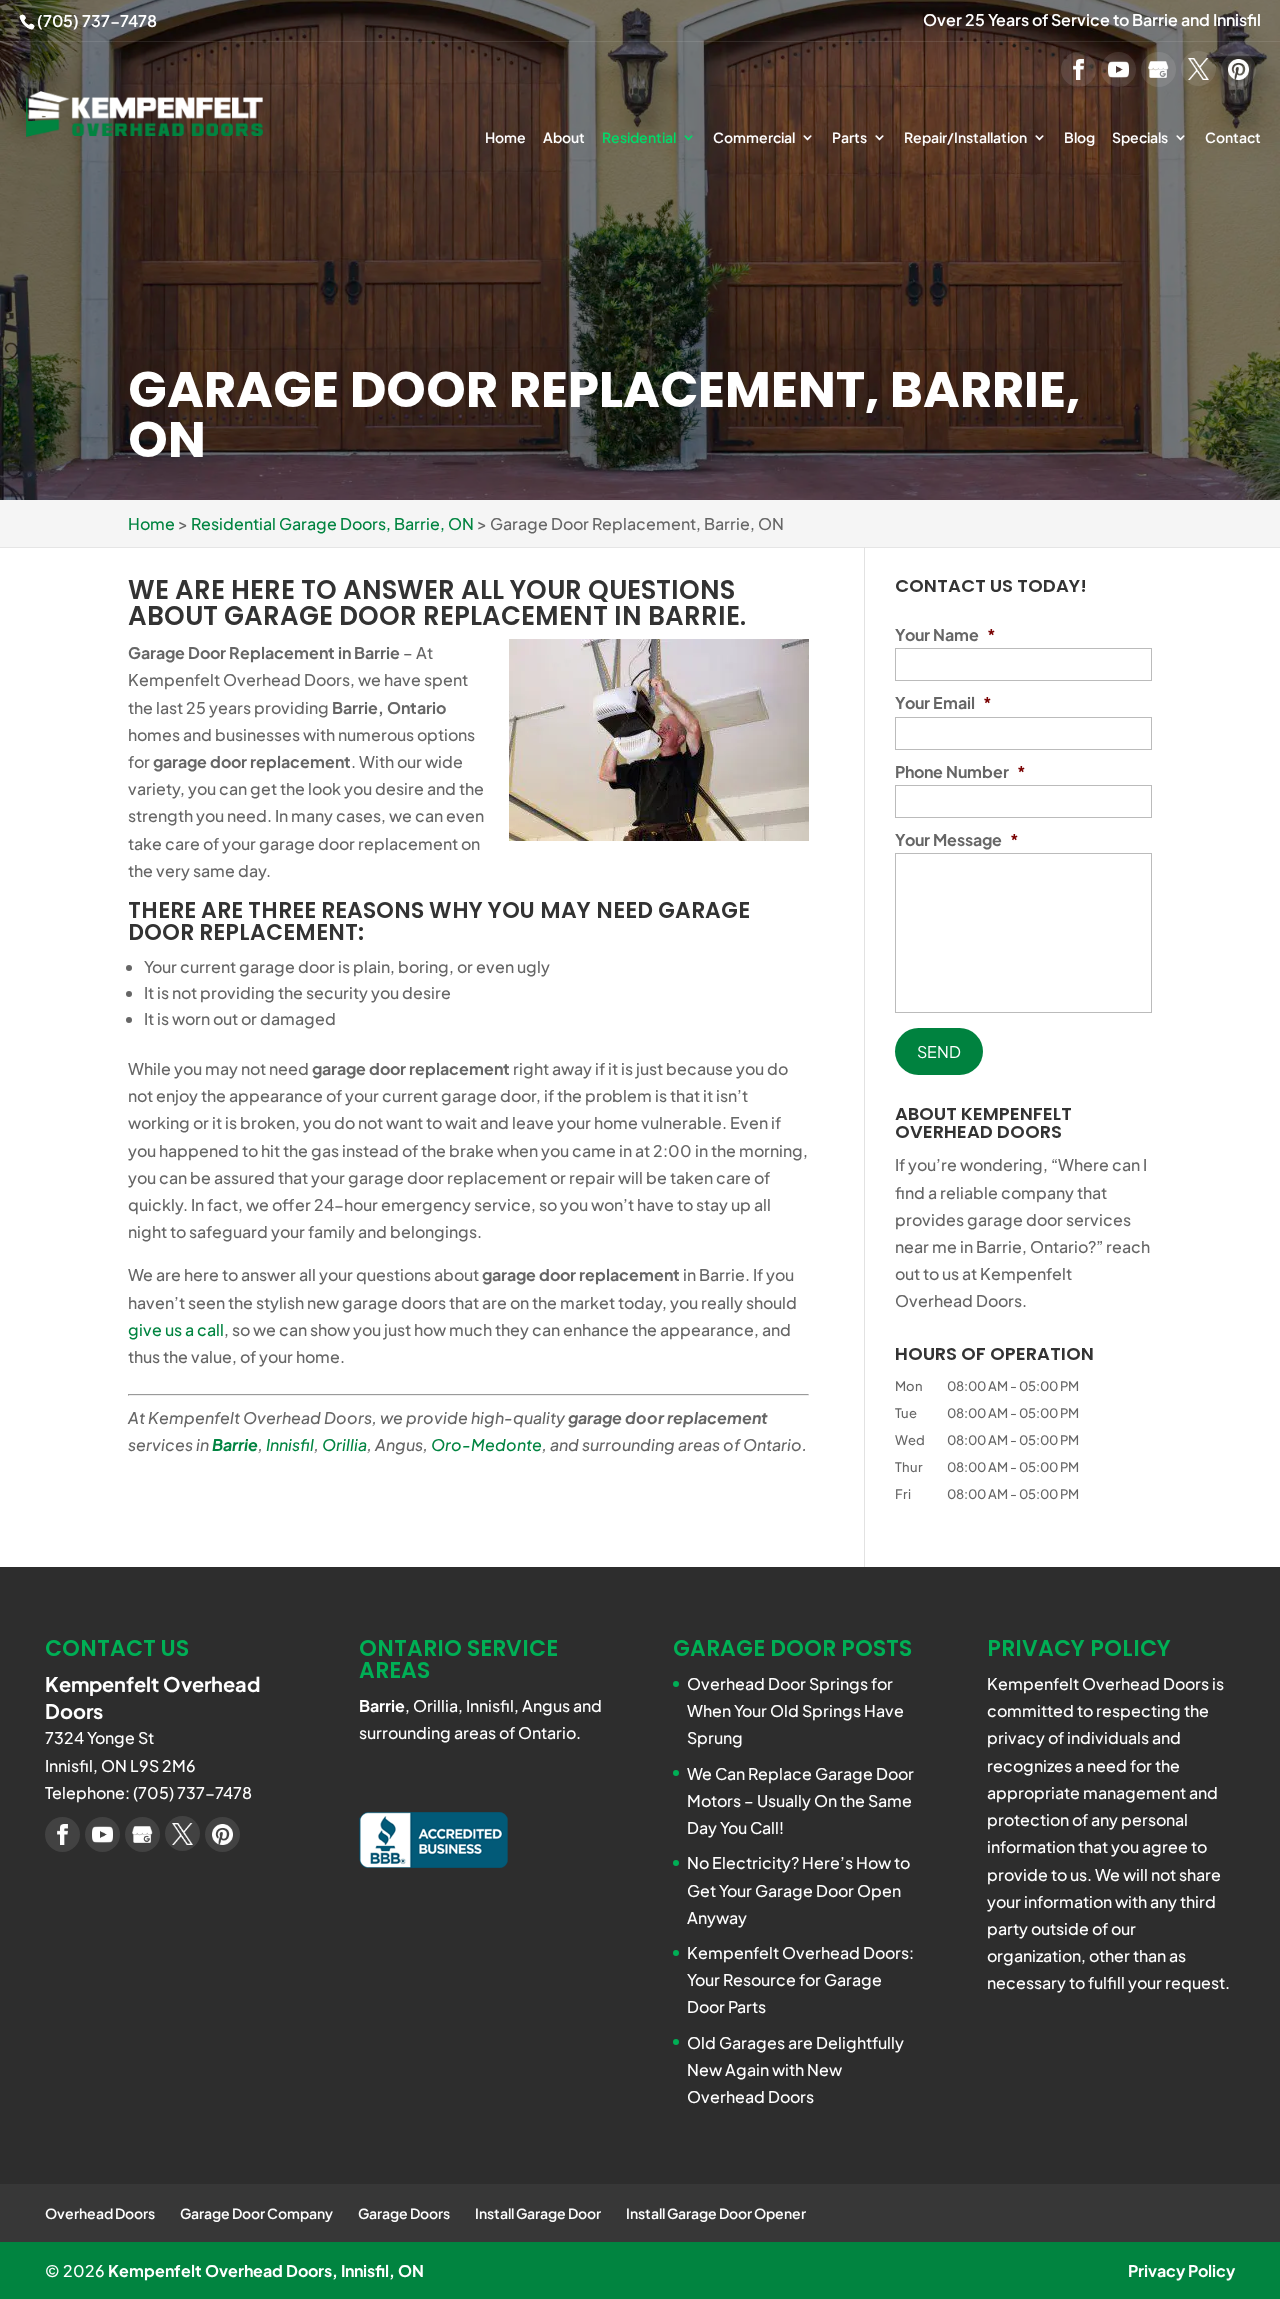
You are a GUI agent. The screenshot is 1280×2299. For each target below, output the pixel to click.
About (564, 138)
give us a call (176, 1329)
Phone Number (960, 772)
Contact (1233, 138)
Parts (849, 138)
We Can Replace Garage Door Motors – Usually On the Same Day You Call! (800, 1800)
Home (505, 138)
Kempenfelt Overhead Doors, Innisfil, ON (266, 2270)
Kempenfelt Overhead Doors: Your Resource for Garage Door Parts (800, 1979)
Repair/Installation (965, 138)
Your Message (957, 840)
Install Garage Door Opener (716, 2213)
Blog (1079, 138)
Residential (639, 138)
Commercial (754, 138)
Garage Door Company (256, 2213)
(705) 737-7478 (97, 20)
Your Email (943, 703)
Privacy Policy (1181, 2270)
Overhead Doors (100, 2213)
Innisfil (290, 1444)
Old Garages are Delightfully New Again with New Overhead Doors (795, 2069)
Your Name (945, 635)
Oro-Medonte (486, 1444)
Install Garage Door (538, 2213)
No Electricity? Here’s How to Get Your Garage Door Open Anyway (798, 1889)
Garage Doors (404, 2213)
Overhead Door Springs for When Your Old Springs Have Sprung (795, 1710)
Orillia (344, 1444)
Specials (1140, 138)
